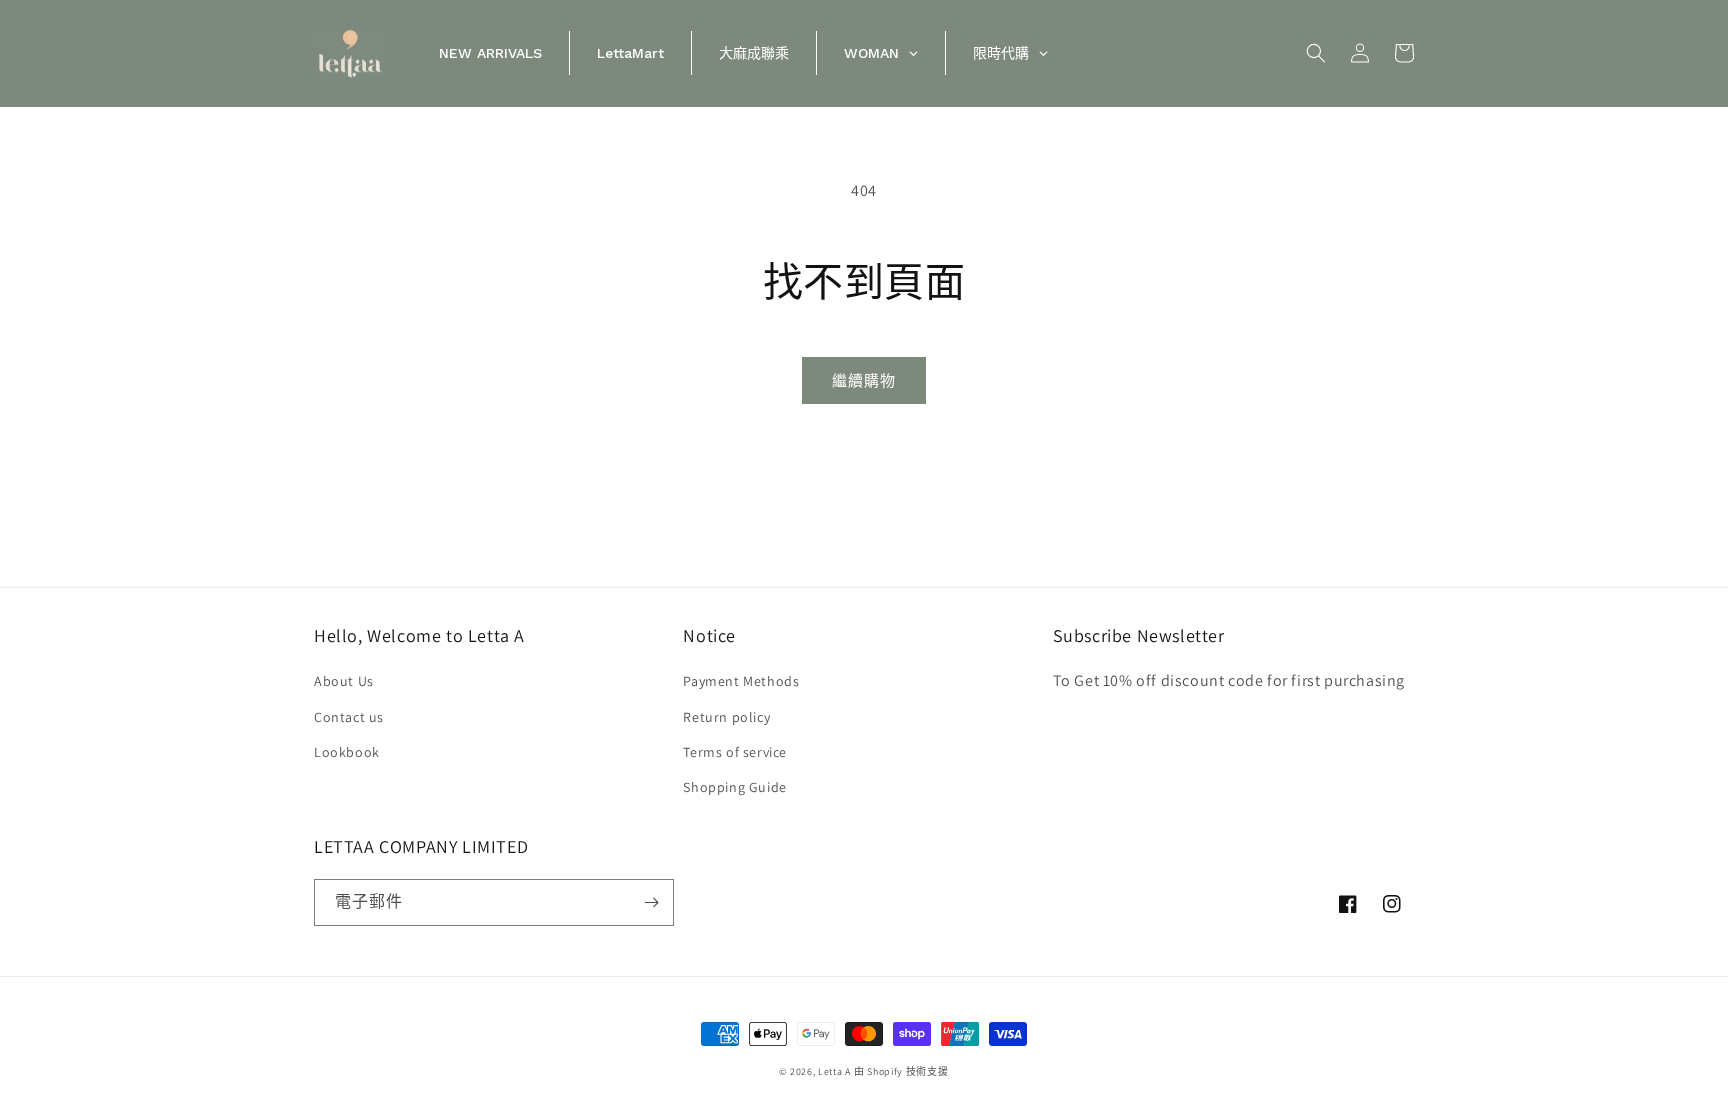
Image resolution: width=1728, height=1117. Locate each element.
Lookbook (347, 752)
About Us (344, 681)
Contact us (349, 717)
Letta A (834, 1071)
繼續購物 (864, 380)
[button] (1316, 53)
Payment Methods (741, 681)
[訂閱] (651, 902)
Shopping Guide (734, 787)
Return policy (726, 717)
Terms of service (735, 752)
